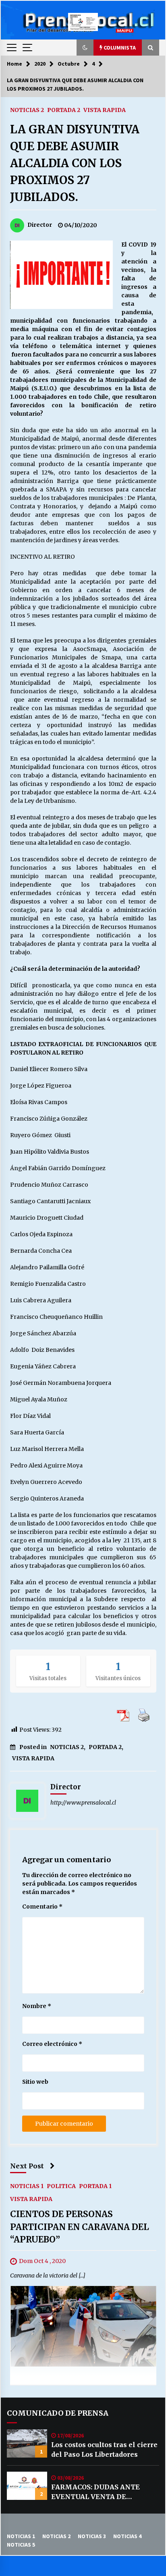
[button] (85, 48)
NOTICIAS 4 (127, 2536)
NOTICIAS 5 (21, 2545)
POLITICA (61, 2186)
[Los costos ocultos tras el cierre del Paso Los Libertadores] (27, 2443)
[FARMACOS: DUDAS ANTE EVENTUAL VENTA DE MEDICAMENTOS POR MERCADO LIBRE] (27, 2486)
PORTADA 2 (64, 110)
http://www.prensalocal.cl (83, 1803)
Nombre (37, 2006)
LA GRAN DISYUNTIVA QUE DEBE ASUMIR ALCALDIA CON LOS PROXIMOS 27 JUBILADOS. (75, 163)
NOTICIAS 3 (92, 2536)
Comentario (42, 1907)
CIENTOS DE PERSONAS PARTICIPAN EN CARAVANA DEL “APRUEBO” (80, 2227)
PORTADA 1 (95, 2186)
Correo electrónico (52, 2044)
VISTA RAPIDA (105, 110)
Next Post (27, 2166)
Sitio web (35, 2082)
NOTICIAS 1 (27, 2186)
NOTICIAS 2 (27, 110)
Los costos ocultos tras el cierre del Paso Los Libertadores (104, 2450)
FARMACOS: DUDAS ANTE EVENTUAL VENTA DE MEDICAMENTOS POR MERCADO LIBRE (95, 2492)
